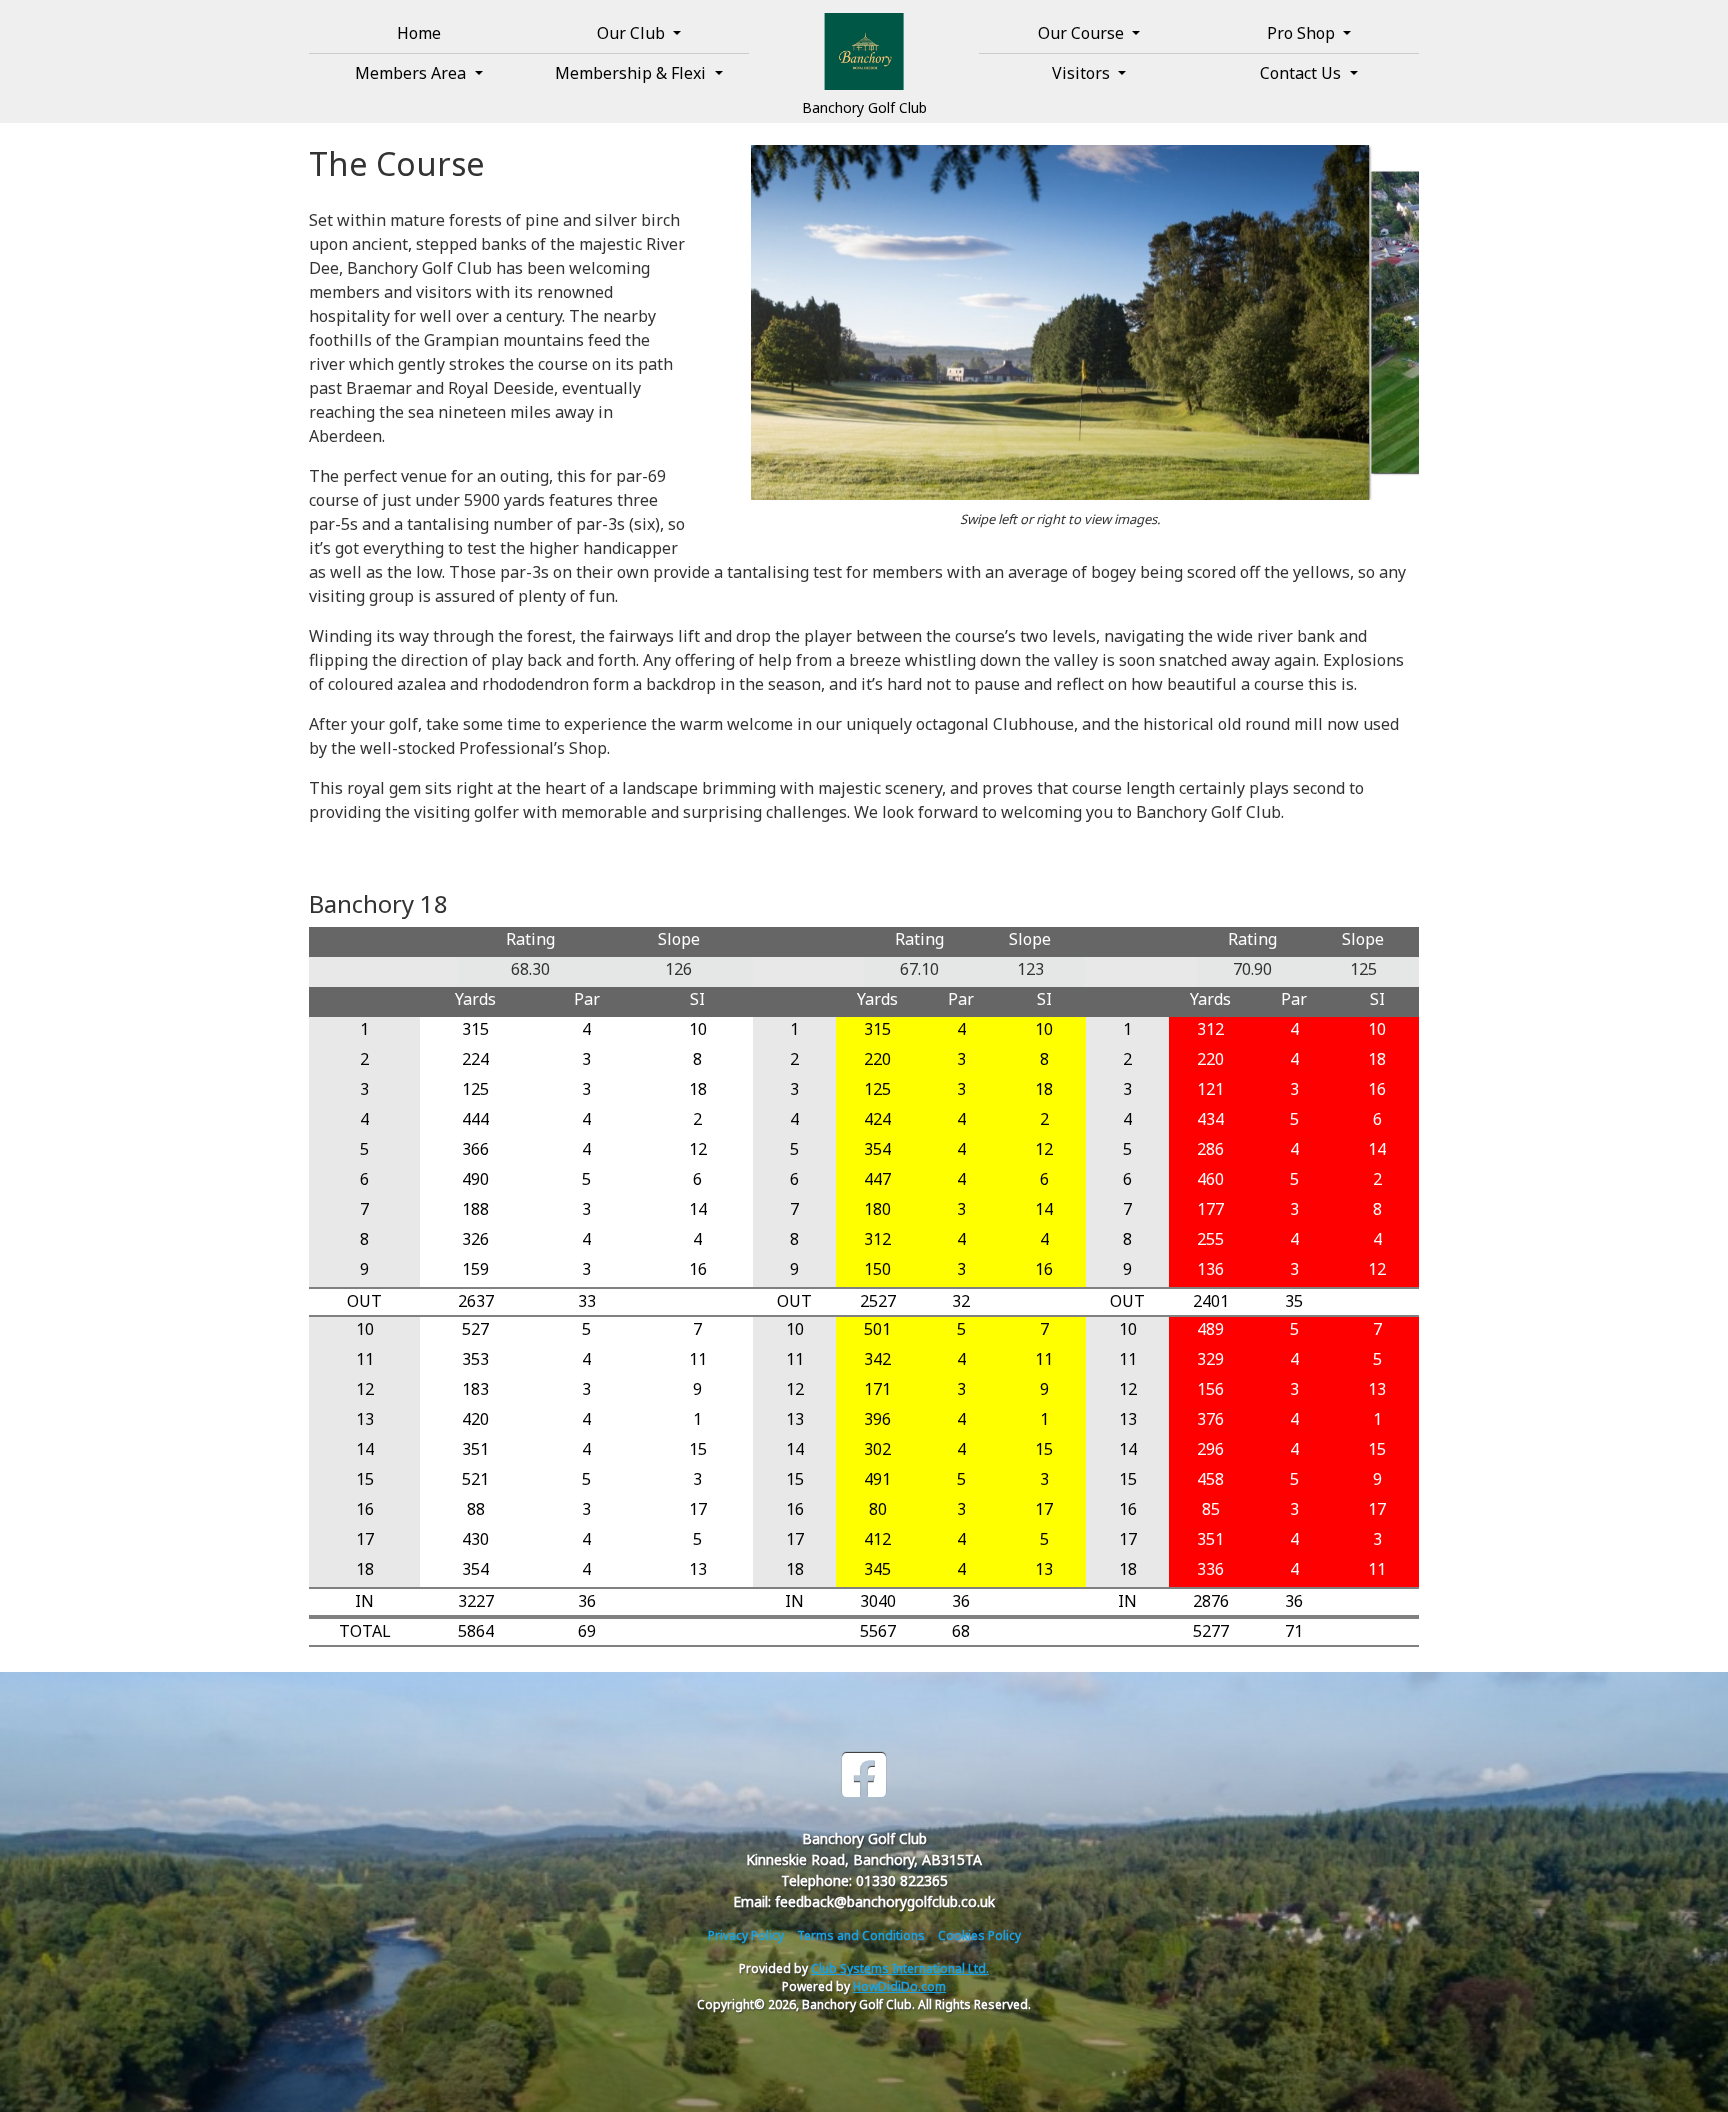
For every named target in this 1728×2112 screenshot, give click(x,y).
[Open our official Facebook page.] (864, 1775)
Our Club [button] (633, 33)
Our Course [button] (1083, 33)
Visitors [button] (1083, 73)
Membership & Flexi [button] (632, 73)
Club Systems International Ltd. (900, 1968)
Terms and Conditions (861, 1935)
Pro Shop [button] (1303, 33)
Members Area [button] (412, 73)
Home (419, 33)
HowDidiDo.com (899, 1986)
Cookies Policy (979, 1935)
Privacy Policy (746, 1935)
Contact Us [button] (1302, 73)
